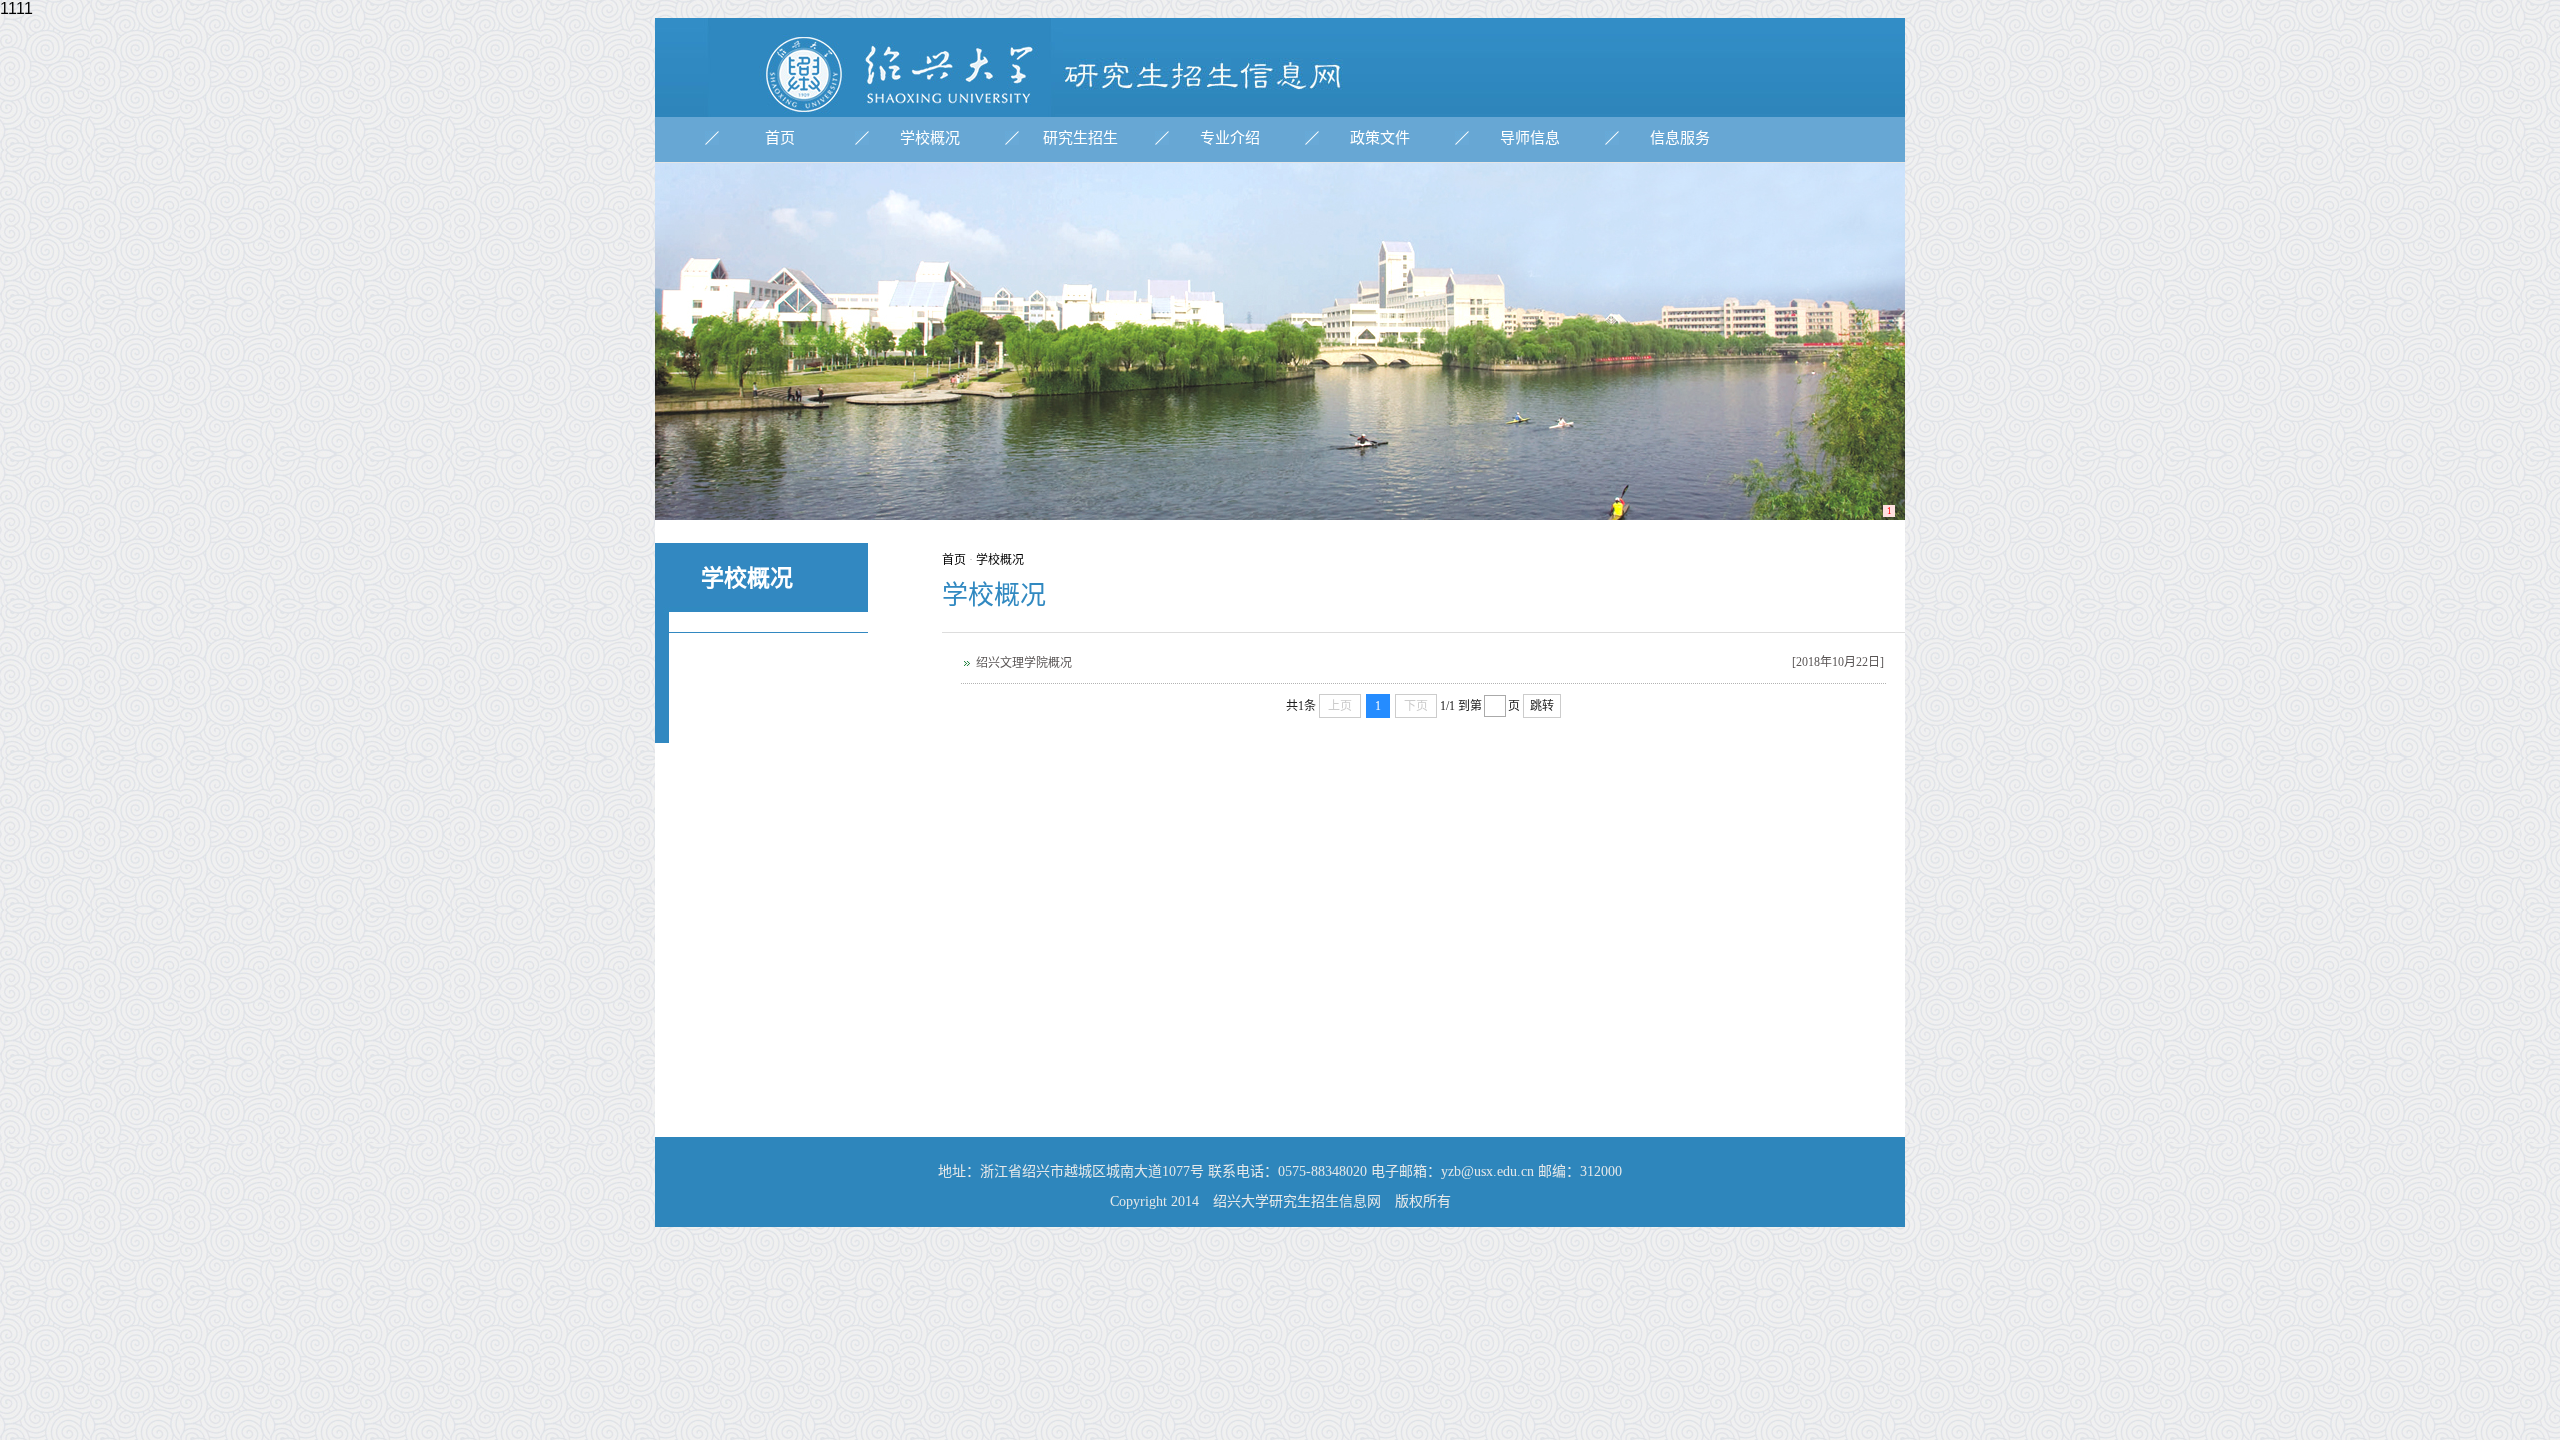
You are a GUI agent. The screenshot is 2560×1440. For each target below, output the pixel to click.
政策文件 (1380, 138)
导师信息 (1530, 138)
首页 (780, 138)
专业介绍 (1230, 138)
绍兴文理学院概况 (1024, 663)
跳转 (1542, 706)
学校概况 (930, 138)
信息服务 (1680, 138)
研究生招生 (1080, 138)
